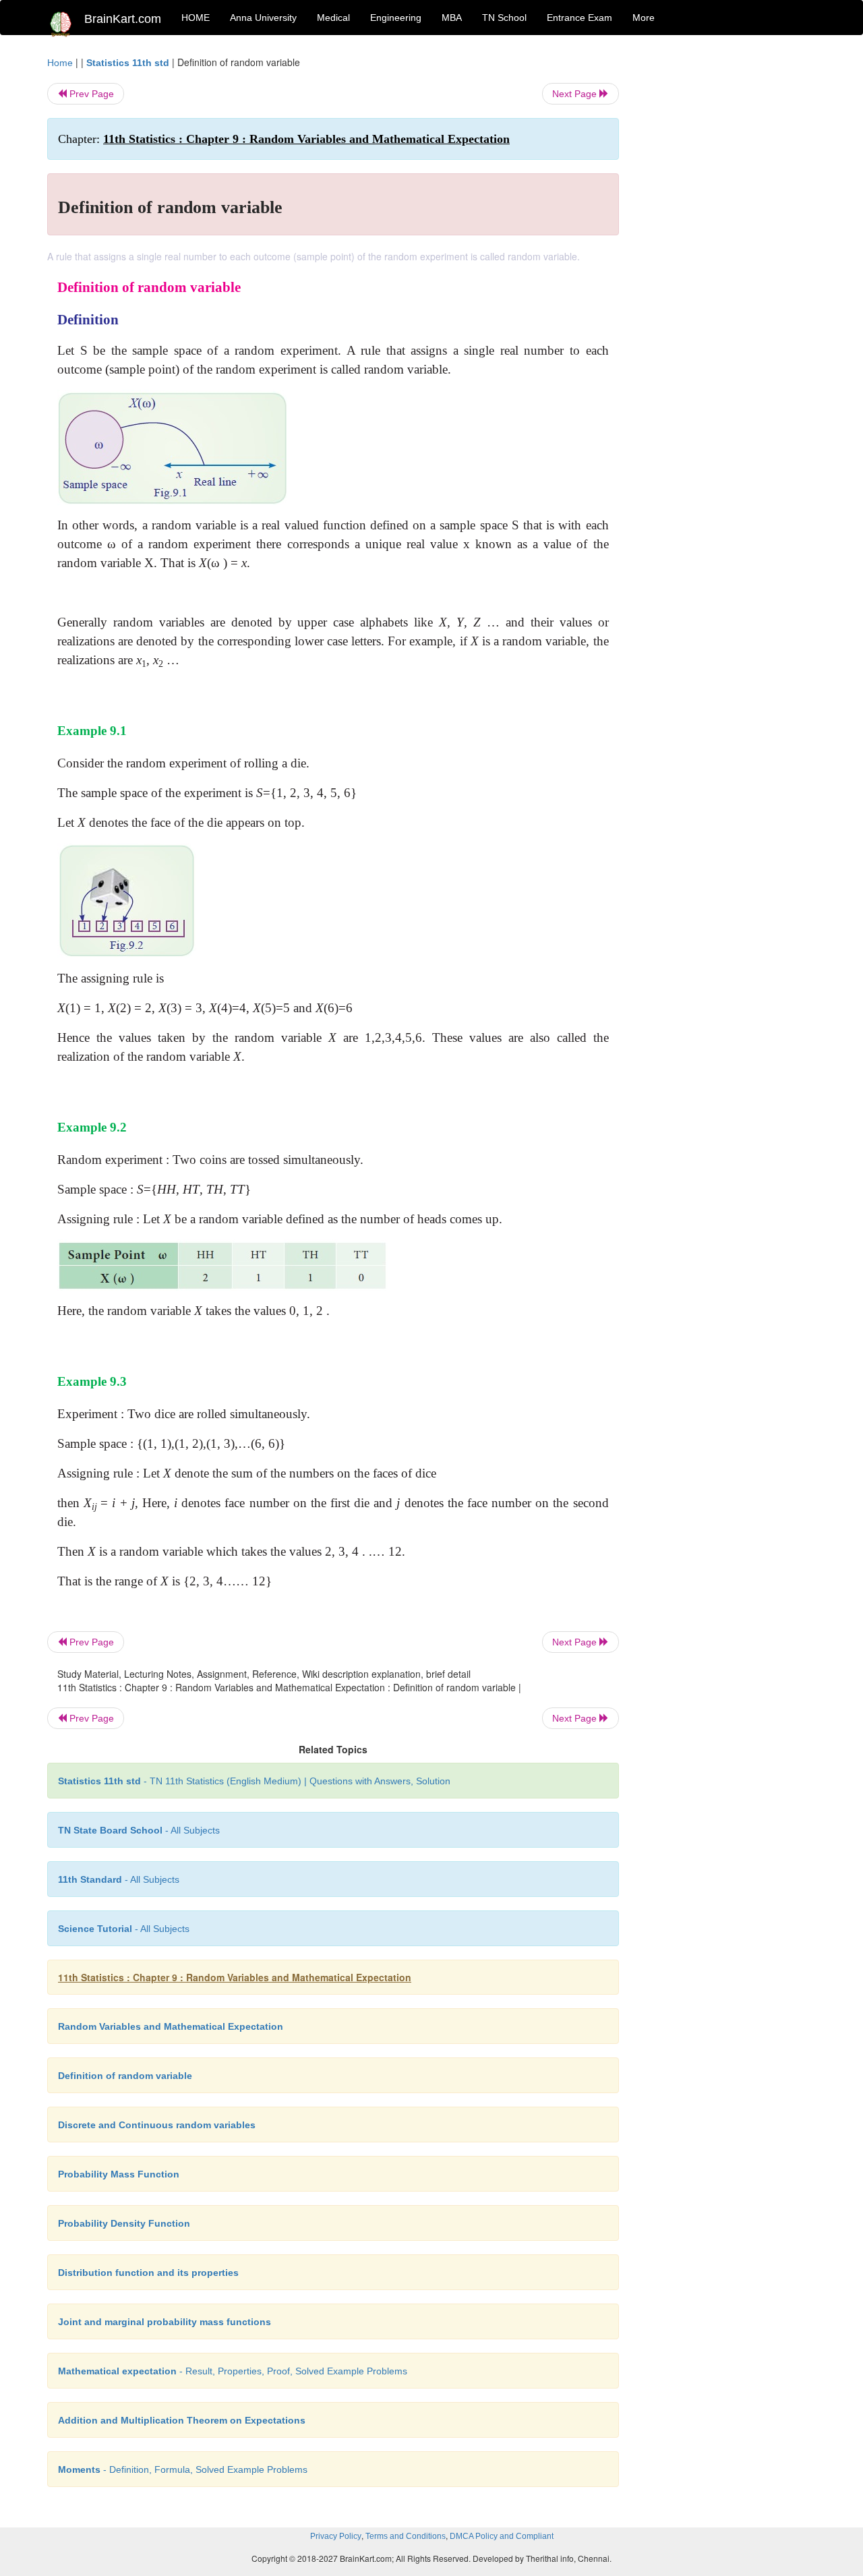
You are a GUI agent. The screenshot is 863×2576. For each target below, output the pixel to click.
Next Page (576, 94)
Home (60, 63)
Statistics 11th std (128, 63)
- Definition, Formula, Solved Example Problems (183, 2469)
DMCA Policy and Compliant (502, 2536)
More (644, 18)
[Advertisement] (728, 258)
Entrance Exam (579, 18)
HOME (196, 18)
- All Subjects (139, 1830)
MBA (452, 18)
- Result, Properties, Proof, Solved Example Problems (233, 2371)
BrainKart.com (123, 19)
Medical (333, 18)
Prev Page (90, 94)
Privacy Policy (336, 2536)
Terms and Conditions (406, 2536)
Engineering (396, 18)
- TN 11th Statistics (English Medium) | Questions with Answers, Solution (254, 1781)
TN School (504, 18)
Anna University (263, 18)
